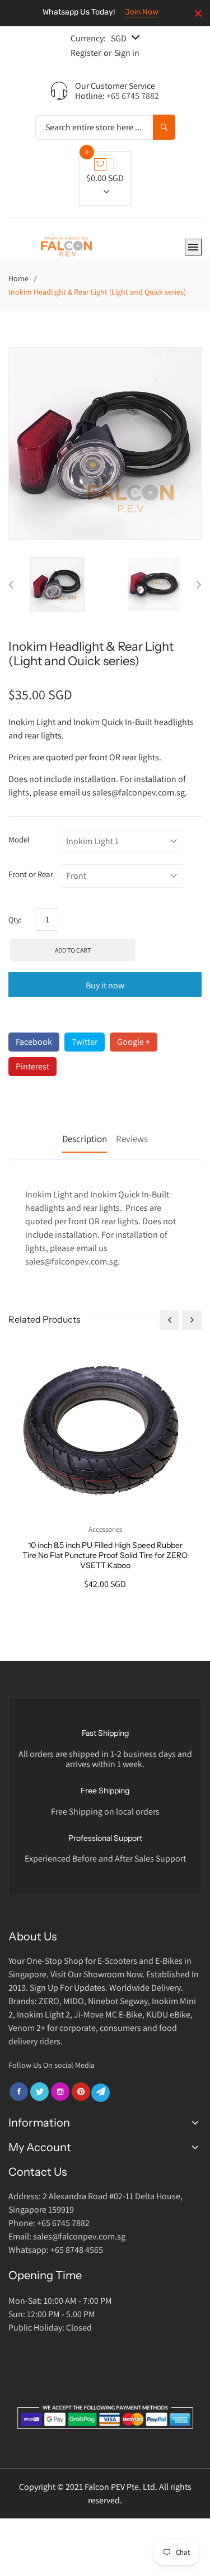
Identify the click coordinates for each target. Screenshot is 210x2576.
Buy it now (105, 985)
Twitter (85, 1042)
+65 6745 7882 (133, 96)
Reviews (132, 1139)
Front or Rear (31, 874)
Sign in (127, 53)
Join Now (142, 12)
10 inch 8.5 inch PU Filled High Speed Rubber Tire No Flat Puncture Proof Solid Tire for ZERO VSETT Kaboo (105, 1555)
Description (85, 1139)
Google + (134, 1042)
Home (18, 278)
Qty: (15, 920)
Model (19, 839)
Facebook (34, 1042)
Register (86, 53)
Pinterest (32, 1066)
